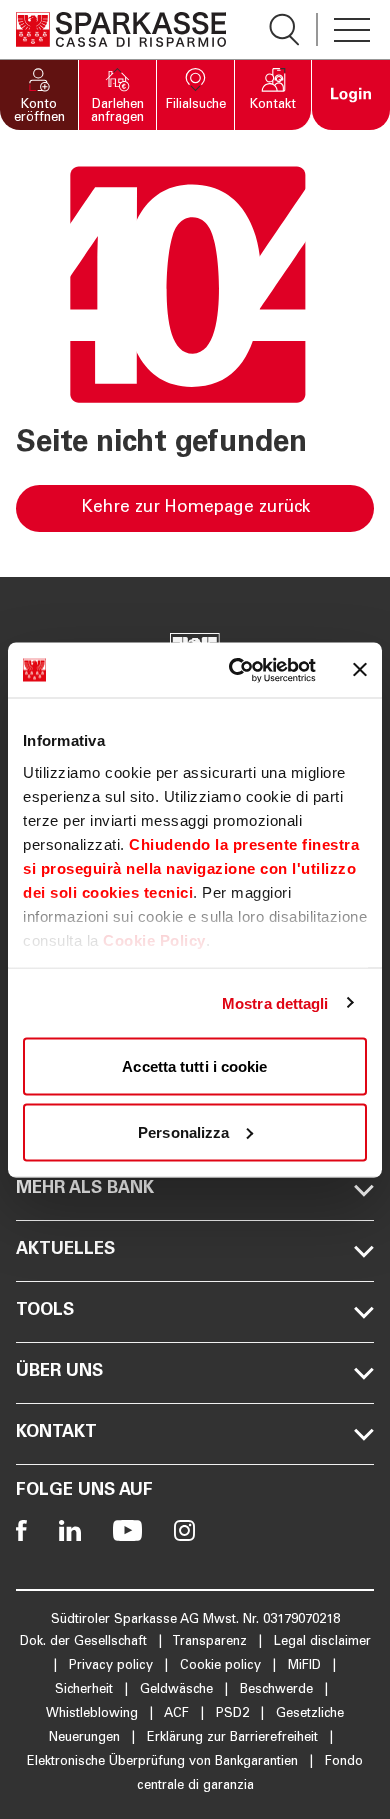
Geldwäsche (178, 1690)
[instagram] (184, 1530)
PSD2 (234, 1714)
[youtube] (127, 1530)
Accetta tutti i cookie (194, 1066)
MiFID (306, 1666)
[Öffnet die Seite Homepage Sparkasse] (121, 29)
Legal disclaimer (322, 1642)
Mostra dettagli (275, 1002)
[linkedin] (70, 1530)
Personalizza (183, 1131)
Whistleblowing (94, 1714)
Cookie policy (222, 1666)
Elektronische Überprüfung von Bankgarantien (164, 1762)
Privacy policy (113, 1666)
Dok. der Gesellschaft (85, 1642)
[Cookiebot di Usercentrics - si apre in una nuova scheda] (236, 670)
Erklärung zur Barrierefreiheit (234, 1738)
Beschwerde (278, 1690)
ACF (178, 1714)
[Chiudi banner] (360, 670)
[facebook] (21, 1530)
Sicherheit (86, 1690)
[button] (39, 95)
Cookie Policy (154, 939)
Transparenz (211, 1642)
